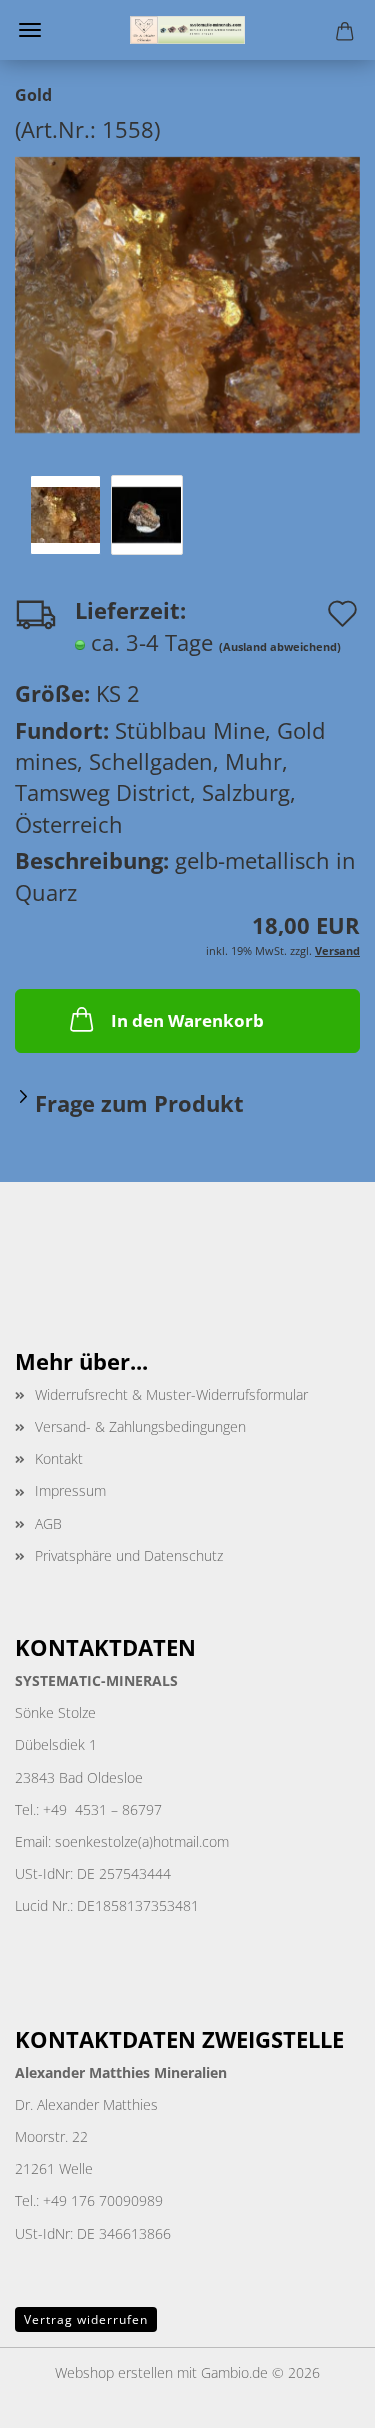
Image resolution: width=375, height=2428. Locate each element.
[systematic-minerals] (187, 30)
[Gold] (187, 292)
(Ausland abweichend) (280, 646)
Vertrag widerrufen (86, 2319)
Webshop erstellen (114, 2372)
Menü (30, 30)
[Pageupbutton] (320, 2398)
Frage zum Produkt (139, 1103)
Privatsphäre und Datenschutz (129, 1555)
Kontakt (59, 1458)
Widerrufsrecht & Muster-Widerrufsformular (171, 1394)
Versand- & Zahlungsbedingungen (140, 1426)
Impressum (70, 1490)
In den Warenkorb (187, 1020)
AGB (48, 1523)
